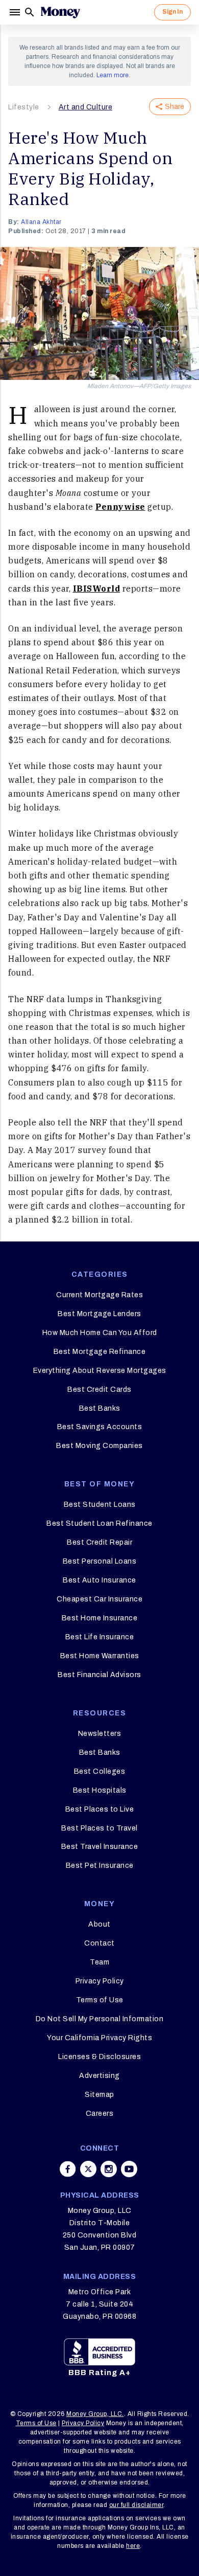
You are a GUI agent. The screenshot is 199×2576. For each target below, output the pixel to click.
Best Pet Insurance (100, 1866)
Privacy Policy (100, 1981)
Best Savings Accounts (100, 1427)
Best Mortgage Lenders (99, 1314)
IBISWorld (97, 589)
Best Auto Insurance (99, 1580)
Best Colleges (100, 1771)
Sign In (172, 12)
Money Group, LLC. (95, 2414)
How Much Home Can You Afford (100, 1333)
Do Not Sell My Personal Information (100, 2019)
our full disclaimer (136, 2505)
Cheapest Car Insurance (99, 1599)
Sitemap (99, 2095)
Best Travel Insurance (100, 1847)
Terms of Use (100, 2000)
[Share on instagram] (109, 2169)
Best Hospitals (100, 1790)
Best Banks (100, 1408)
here (133, 2546)
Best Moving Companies (99, 1446)
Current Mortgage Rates (99, 1295)
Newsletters (100, 1734)
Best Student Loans (100, 1505)
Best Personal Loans (100, 1561)
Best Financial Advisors (99, 1675)
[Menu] (16, 12)
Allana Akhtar (41, 222)
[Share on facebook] (68, 2169)
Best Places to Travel (99, 1828)
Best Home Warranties (100, 1656)
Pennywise (120, 507)
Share (175, 107)
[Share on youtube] (129, 2169)
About (99, 1924)
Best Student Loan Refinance (99, 1523)
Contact (99, 1943)
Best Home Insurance (100, 1618)
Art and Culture (86, 107)
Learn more (113, 75)
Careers (100, 2114)
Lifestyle (24, 107)
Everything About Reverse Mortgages (100, 1371)
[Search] (30, 12)
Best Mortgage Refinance (100, 1352)
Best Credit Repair (99, 1542)
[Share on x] (88, 2169)
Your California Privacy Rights (99, 2038)
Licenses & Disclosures (99, 2057)
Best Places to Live (100, 1809)
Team (99, 1962)
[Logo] (60, 12)
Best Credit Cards (99, 1389)
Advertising (99, 2076)
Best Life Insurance (100, 1637)
